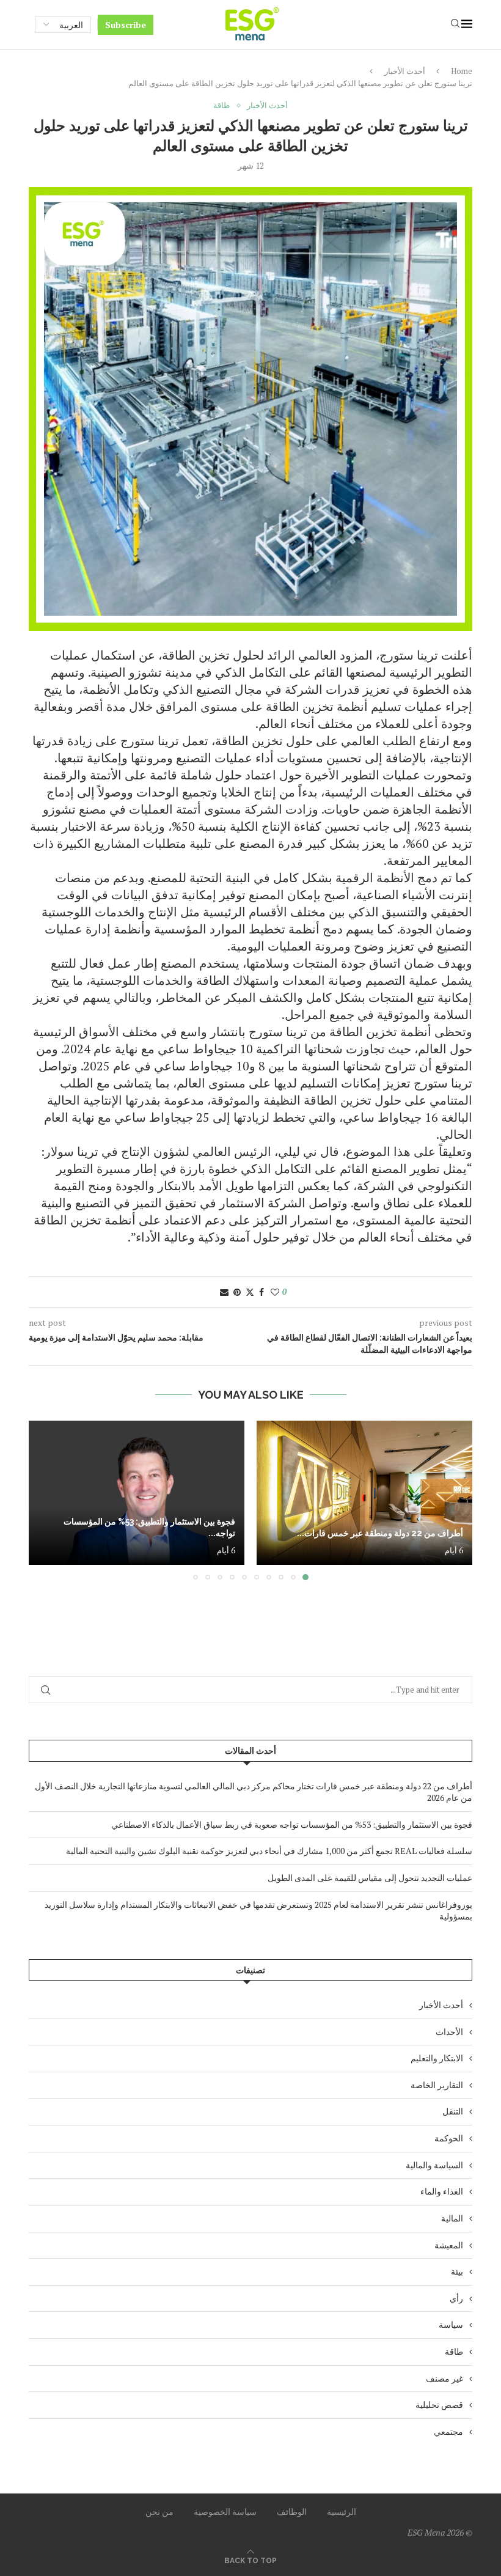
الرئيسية (342, 2512)
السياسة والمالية (434, 2165)
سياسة (451, 2324)
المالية (452, 2218)
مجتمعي (448, 2431)
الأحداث (449, 2032)
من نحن (159, 2512)
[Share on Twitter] (250, 1292)
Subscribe (126, 25)
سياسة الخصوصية (225, 2512)
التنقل (453, 2111)
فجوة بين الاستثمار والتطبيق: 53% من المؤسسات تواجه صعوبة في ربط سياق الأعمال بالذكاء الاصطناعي (292, 1824)
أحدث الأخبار (405, 71)
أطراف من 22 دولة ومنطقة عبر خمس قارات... (380, 1533)
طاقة (454, 2351)
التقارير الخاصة (437, 2085)
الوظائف (292, 2512)
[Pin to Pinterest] (237, 1292)
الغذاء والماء (442, 2191)
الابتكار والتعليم (437, 2058)
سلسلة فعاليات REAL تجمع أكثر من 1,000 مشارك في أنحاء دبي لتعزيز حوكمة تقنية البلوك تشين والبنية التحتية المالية (269, 1851)
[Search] (455, 25)
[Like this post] (275, 1292)
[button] (45, 1500)
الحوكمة (449, 2138)
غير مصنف (444, 2378)
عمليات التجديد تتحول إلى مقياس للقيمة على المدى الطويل (370, 1878)
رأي (456, 2298)
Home (462, 71)
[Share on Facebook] (261, 1292)
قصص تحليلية (439, 2405)
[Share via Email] (224, 1292)
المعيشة (449, 2245)
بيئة (457, 2271)
